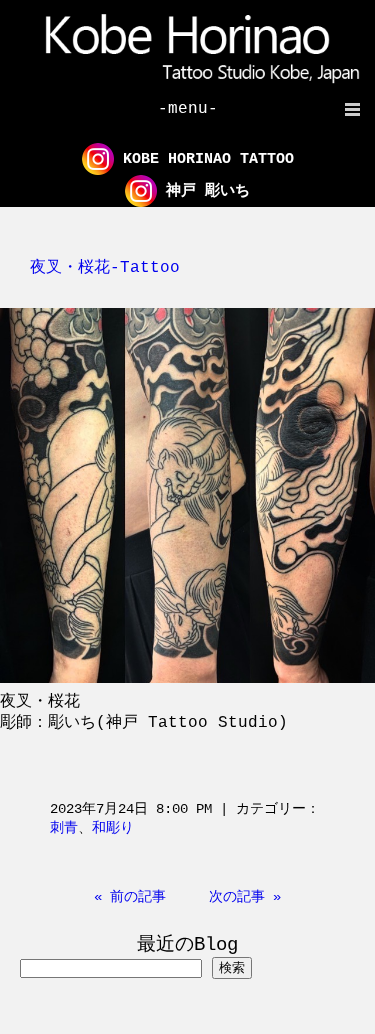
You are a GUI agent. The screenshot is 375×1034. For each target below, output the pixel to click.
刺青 (64, 828)
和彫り (113, 828)
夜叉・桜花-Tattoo (105, 268)
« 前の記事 (130, 897)
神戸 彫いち (203, 191)
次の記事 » (245, 897)
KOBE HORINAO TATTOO (204, 159)
